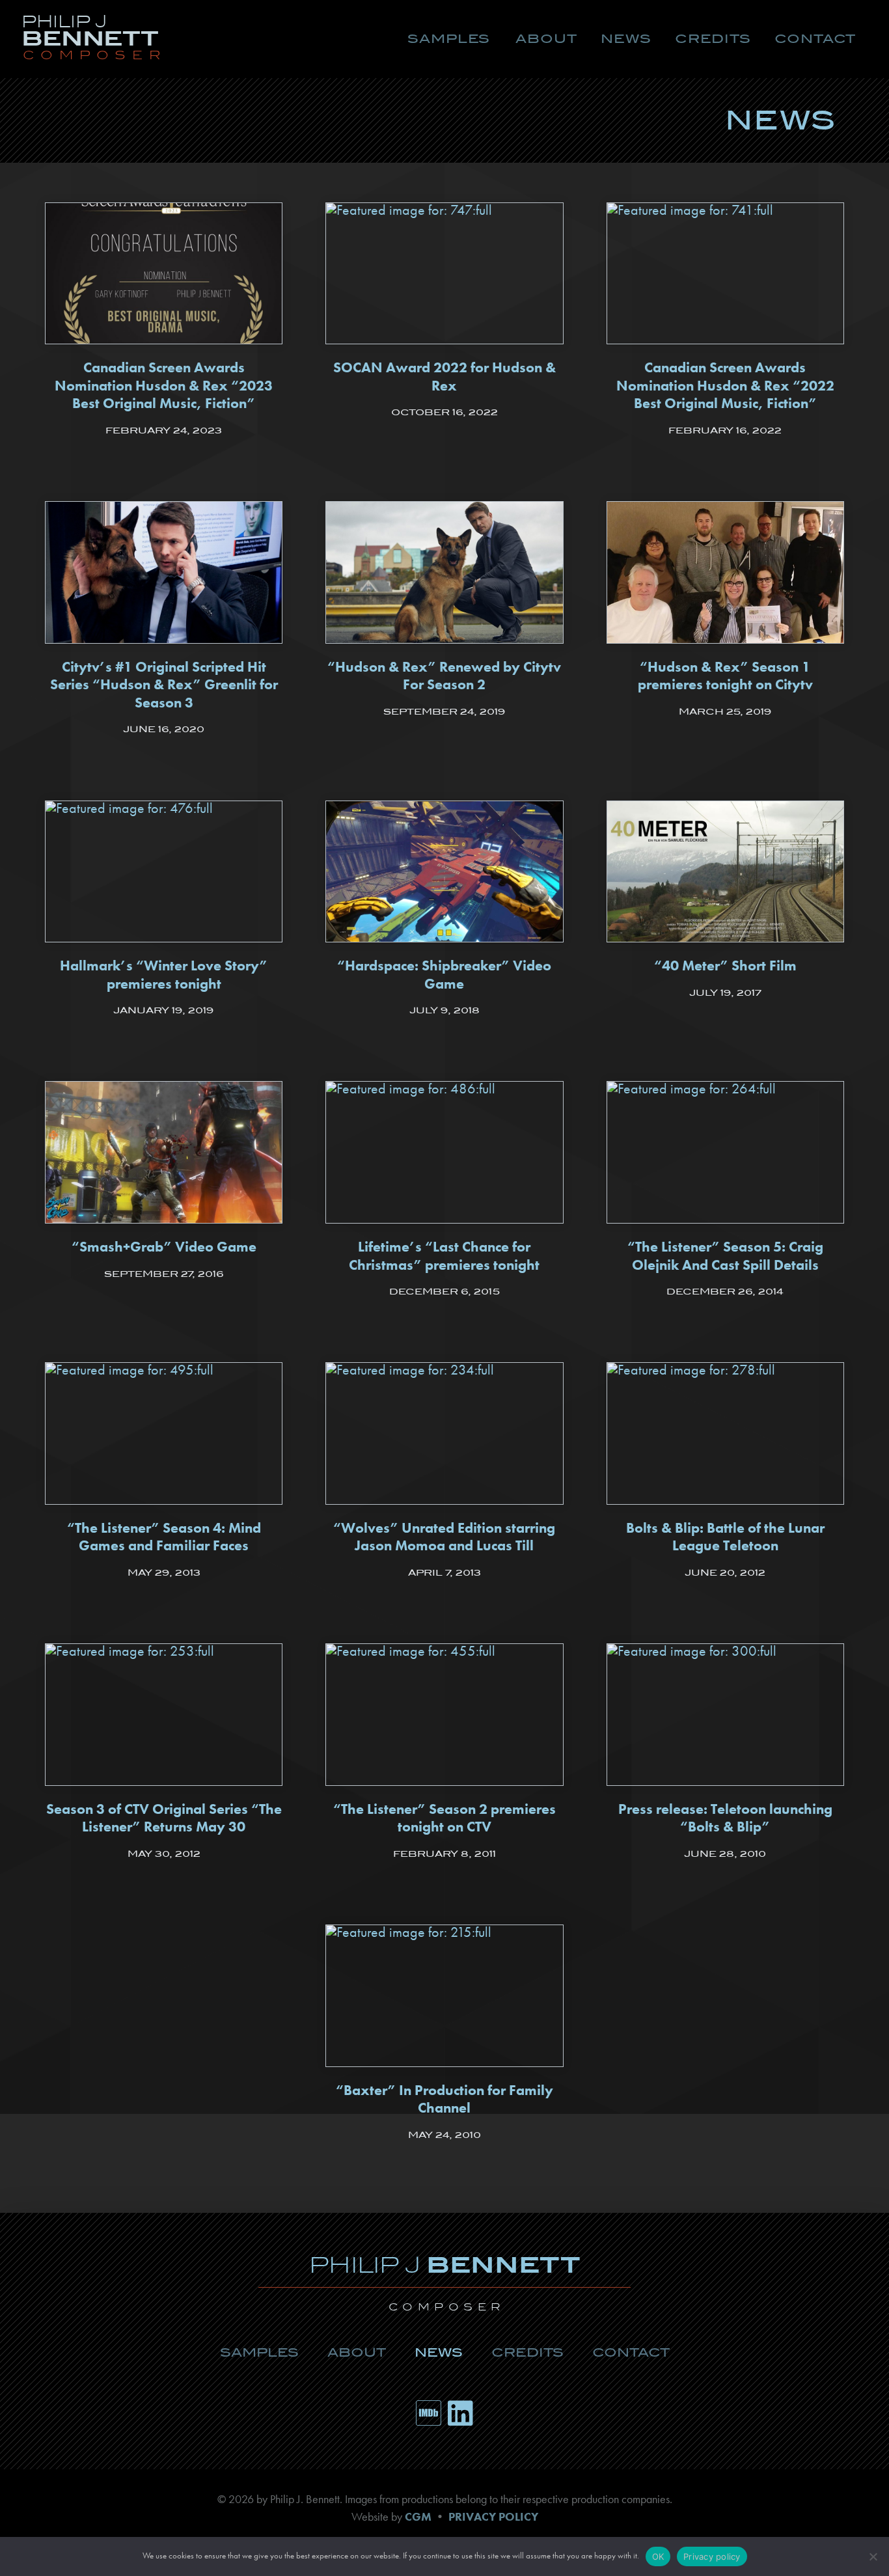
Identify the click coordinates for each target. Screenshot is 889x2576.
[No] (873, 2556)
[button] (449, 39)
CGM (418, 2517)
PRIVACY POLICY (493, 2517)
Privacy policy (712, 2556)
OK (658, 2556)
